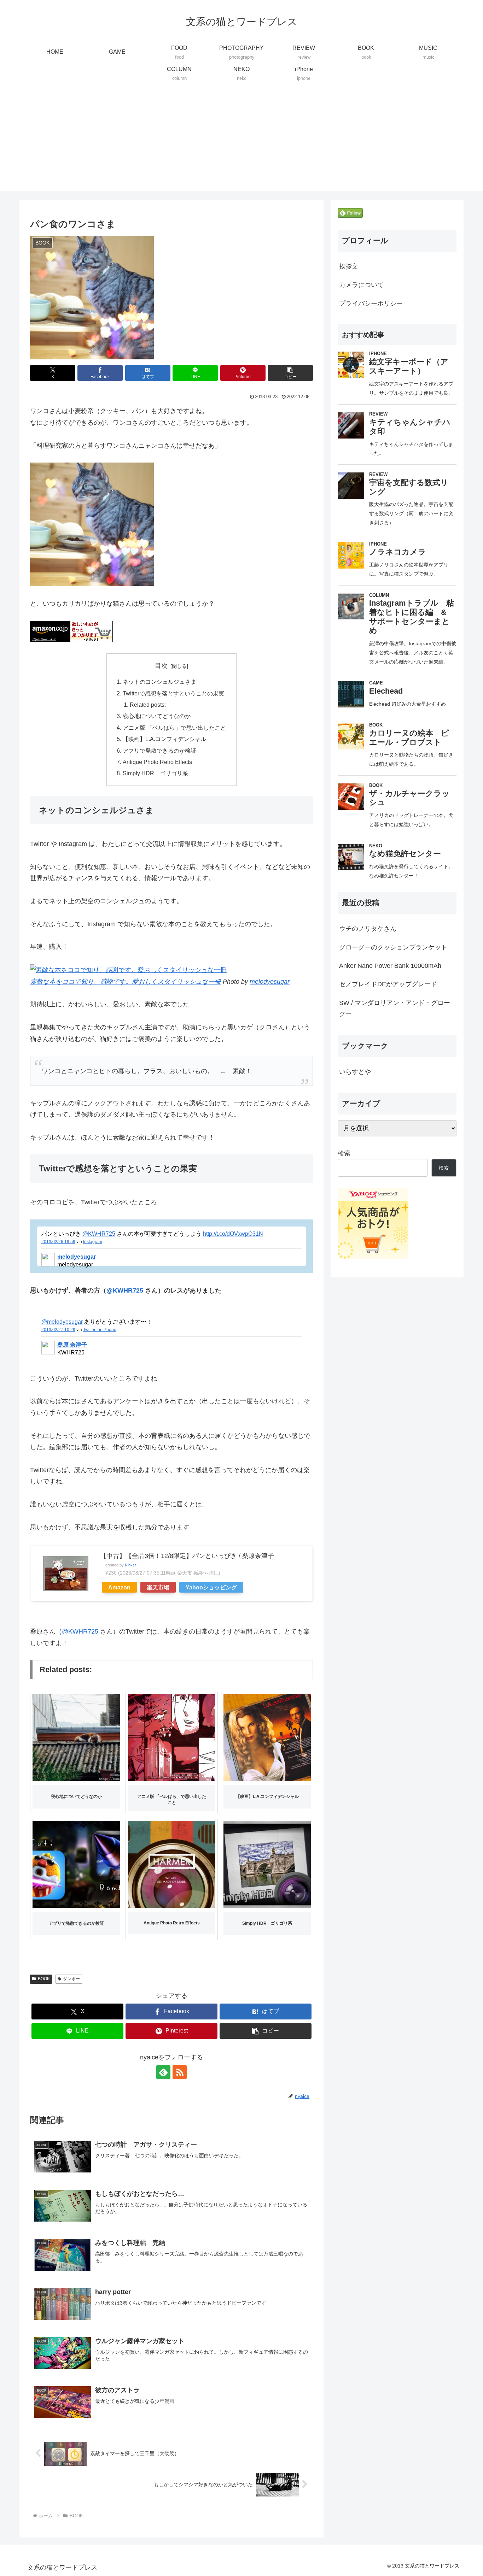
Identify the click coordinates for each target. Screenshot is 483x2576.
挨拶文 (349, 266)
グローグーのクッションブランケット (393, 947)
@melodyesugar (62, 1322)
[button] (290, 373)
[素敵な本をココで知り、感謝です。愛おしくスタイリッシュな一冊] (128, 970)
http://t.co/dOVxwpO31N (233, 1234)
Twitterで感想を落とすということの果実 (173, 693)
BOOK (44, 1979)
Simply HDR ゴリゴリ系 (155, 773)
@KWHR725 (99, 1234)
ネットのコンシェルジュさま (159, 682)
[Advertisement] (241, 142)
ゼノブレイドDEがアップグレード (388, 984)
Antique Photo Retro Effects (157, 762)
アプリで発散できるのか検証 (159, 751)
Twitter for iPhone (100, 1330)
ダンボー (71, 1979)
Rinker (130, 1565)
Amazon (119, 1587)
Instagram (93, 1242)
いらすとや (355, 1072)
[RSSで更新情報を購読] (180, 2072)
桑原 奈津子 (72, 1345)
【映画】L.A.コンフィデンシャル (164, 739)
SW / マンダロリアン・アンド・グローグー (395, 1008)
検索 (344, 1153)
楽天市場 (158, 1587)
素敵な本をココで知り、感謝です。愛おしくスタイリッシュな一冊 (126, 982)
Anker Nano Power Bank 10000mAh (390, 966)
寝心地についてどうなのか (157, 716)
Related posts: (148, 705)
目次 (161, 666)
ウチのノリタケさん (368, 929)
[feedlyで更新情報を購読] (163, 2072)
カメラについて (361, 285)
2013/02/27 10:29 (58, 1330)
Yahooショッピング (211, 1587)
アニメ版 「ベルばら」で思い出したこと (174, 728)
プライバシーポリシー (371, 304)
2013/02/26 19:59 (58, 1242)
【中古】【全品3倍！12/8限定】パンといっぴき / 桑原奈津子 (187, 1556)
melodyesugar (270, 982)
